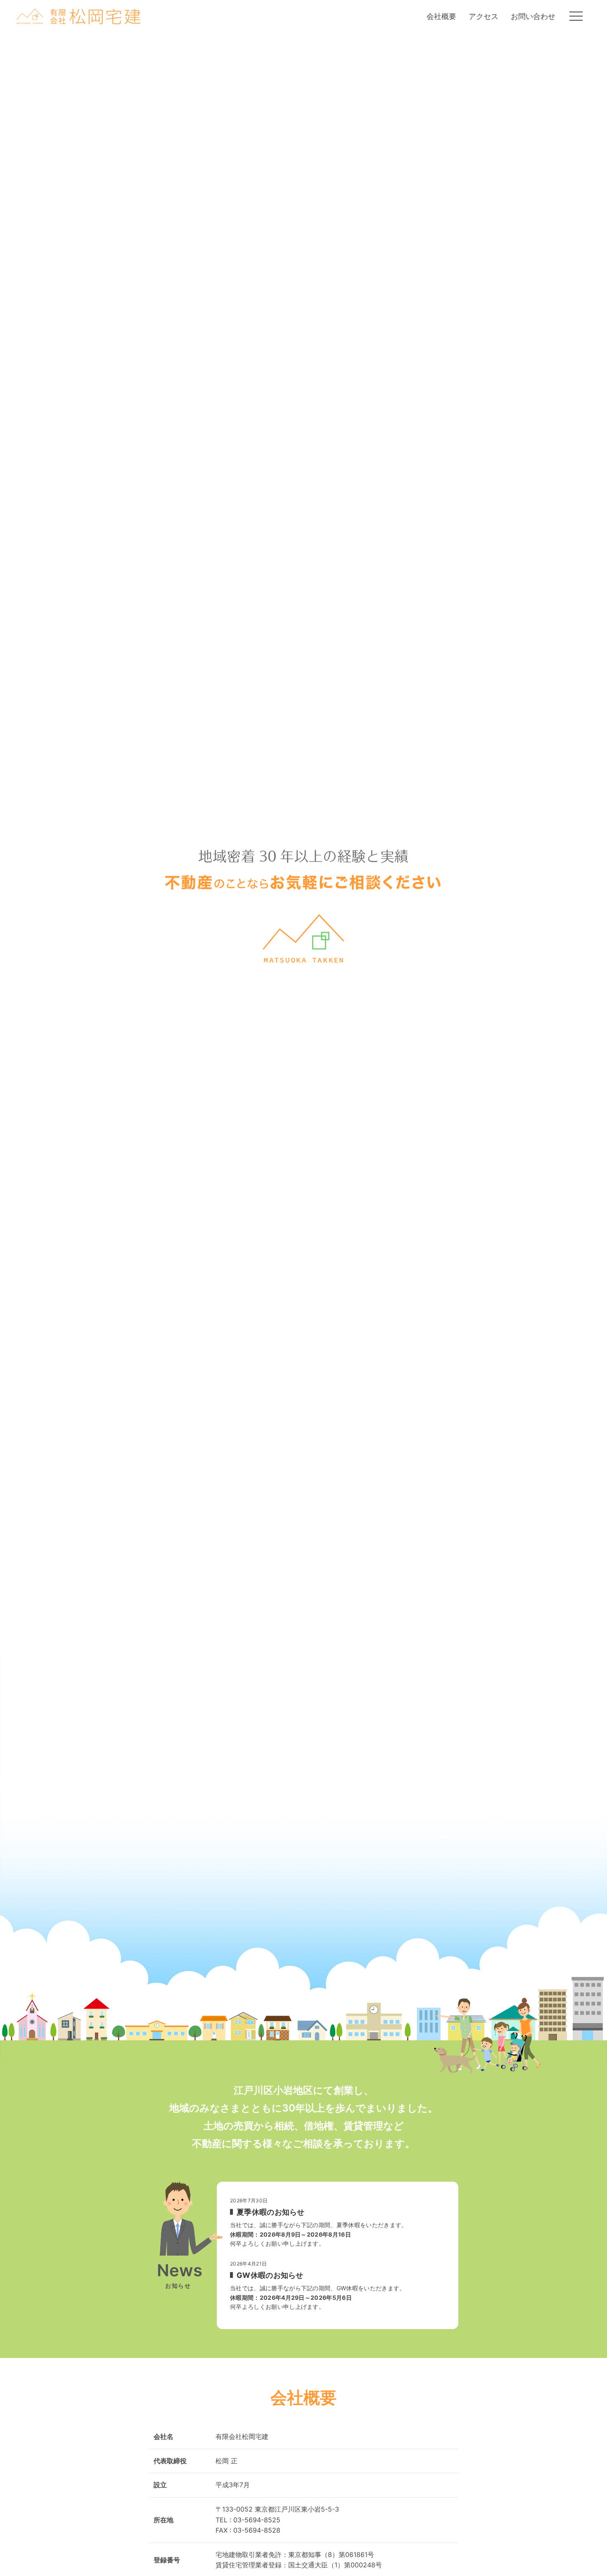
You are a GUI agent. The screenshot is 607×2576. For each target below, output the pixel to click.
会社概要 (441, 16)
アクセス (484, 16)
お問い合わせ (533, 16)
